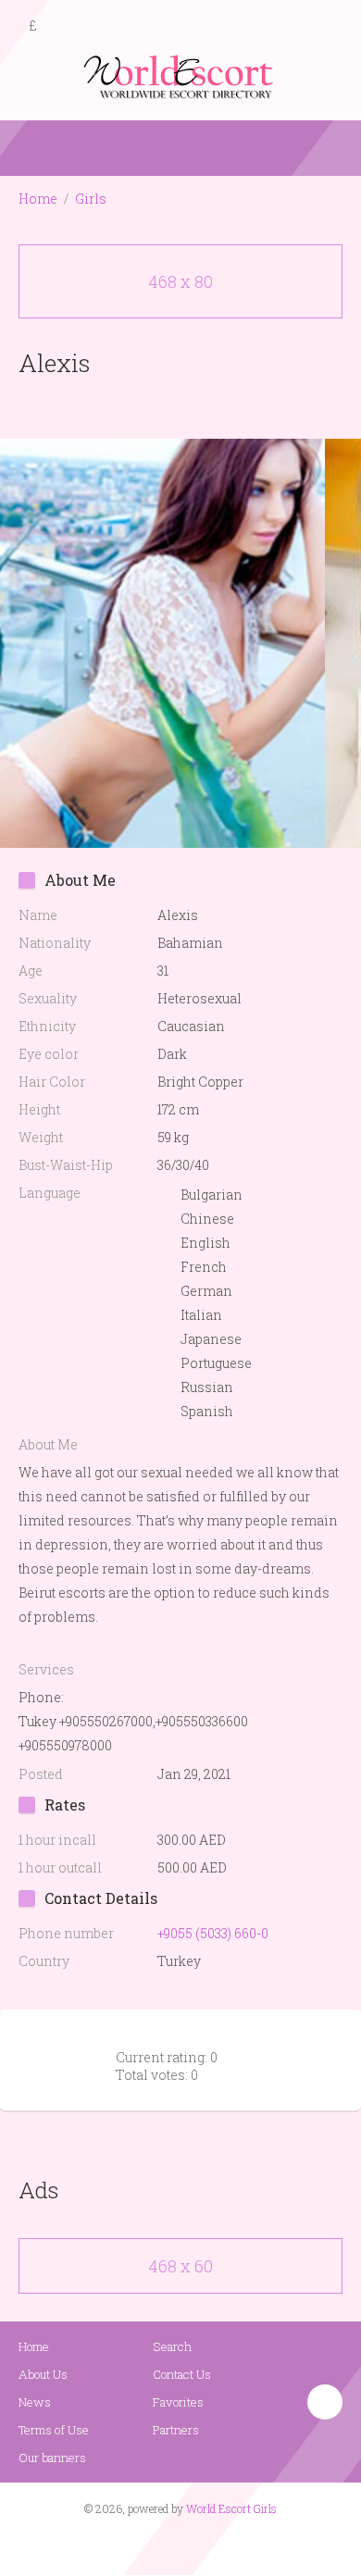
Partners (176, 2430)
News (35, 2402)
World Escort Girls (231, 2508)
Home (38, 199)
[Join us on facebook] (174, 2545)
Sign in (330, 27)
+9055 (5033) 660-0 (213, 1933)
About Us (43, 2374)
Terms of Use (54, 2430)
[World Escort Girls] (180, 75)
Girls (91, 199)
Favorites (178, 2402)
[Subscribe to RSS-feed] (141, 2545)
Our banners (52, 2458)
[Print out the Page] (163, 406)
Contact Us (182, 2374)
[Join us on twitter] (214, 2545)
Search (172, 2346)
